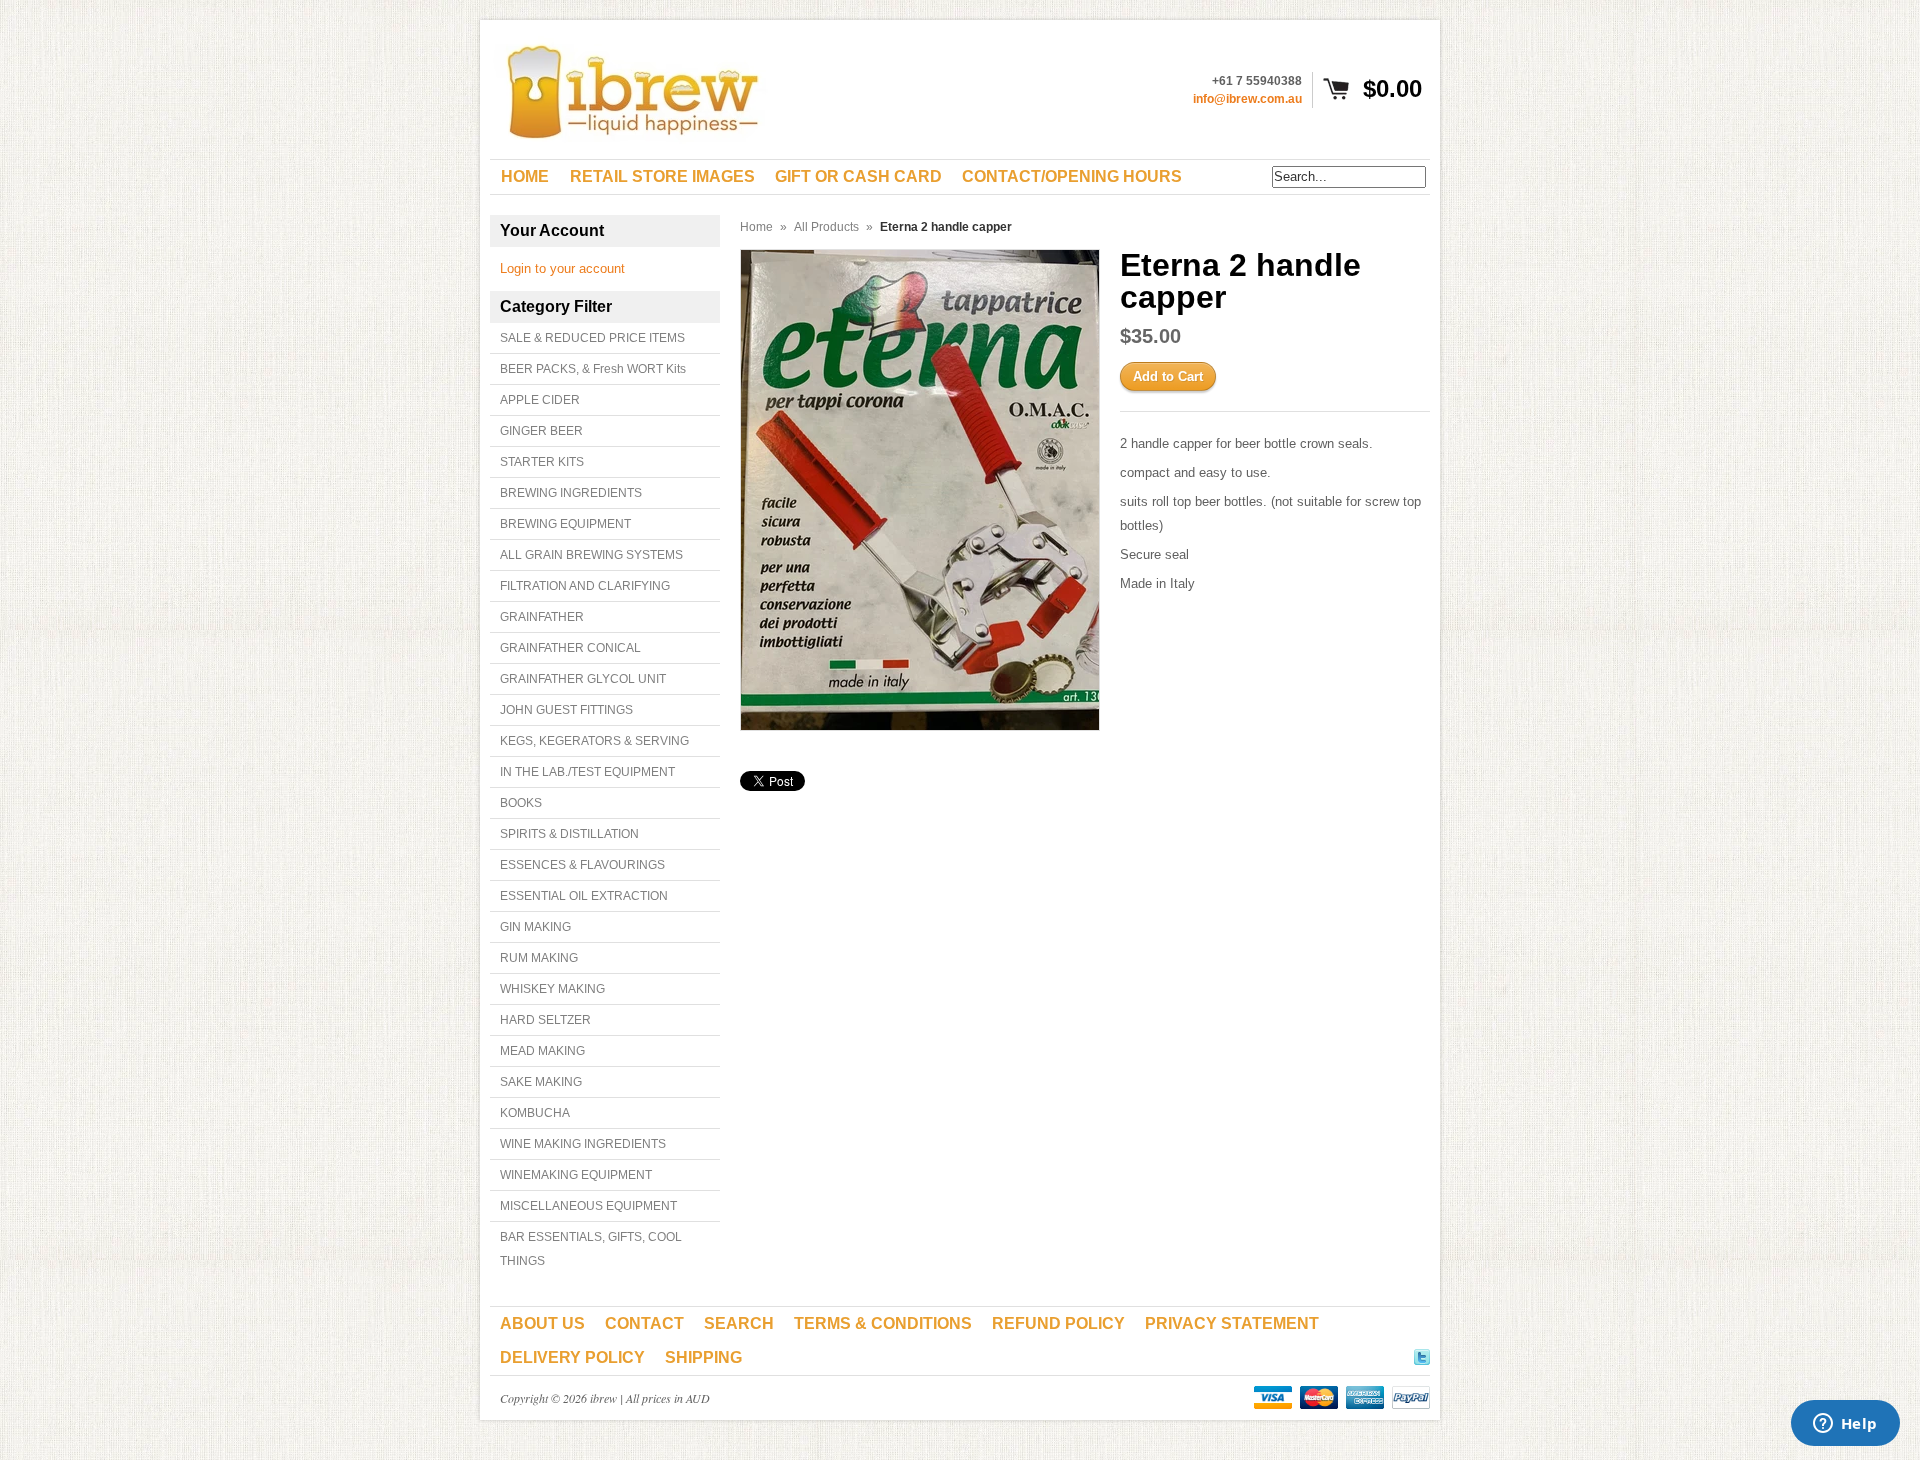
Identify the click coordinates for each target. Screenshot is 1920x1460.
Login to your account (562, 268)
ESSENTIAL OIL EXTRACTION (584, 896)
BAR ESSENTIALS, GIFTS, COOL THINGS (591, 1249)
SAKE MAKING (541, 1082)
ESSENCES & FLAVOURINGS (582, 865)
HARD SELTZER (545, 1020)
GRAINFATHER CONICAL (570, 648)
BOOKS (521, 803)
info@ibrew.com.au (1247, 99)
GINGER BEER (541, 431)
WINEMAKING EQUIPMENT (576, 1175)
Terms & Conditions (883, 1323)
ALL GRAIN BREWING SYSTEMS (591, 555)
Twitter (1422, 1354)
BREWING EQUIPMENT (565, 524)
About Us (542, 1323)
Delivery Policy (572, 1357)
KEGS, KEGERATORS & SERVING (594, 741)
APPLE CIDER (540, 400)
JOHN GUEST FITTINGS (566, 710)
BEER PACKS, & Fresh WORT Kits (593, 369)
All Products (826, 227)
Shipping (703, 1357)
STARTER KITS (542, 462)
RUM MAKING (539, 958)
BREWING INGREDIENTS (571, 493)
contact (644, 1323)
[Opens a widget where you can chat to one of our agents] (1845, 1425)
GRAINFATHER (542, 617)
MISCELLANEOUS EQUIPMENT (588, 1206)
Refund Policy (1058, 1323)
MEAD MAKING (542, 1051)
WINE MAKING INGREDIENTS (583, 1144)
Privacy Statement (1232, 1323)
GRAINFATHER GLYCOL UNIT (583, 679)
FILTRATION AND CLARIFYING (585, 586)
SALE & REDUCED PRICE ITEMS (592, 338)
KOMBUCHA (535, 1113)
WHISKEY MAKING (552, 989)
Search (739, 1323)
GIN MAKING (535, 927)
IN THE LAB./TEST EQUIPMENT (587, 772)
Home (756, 227)
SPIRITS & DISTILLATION (569, 834)
